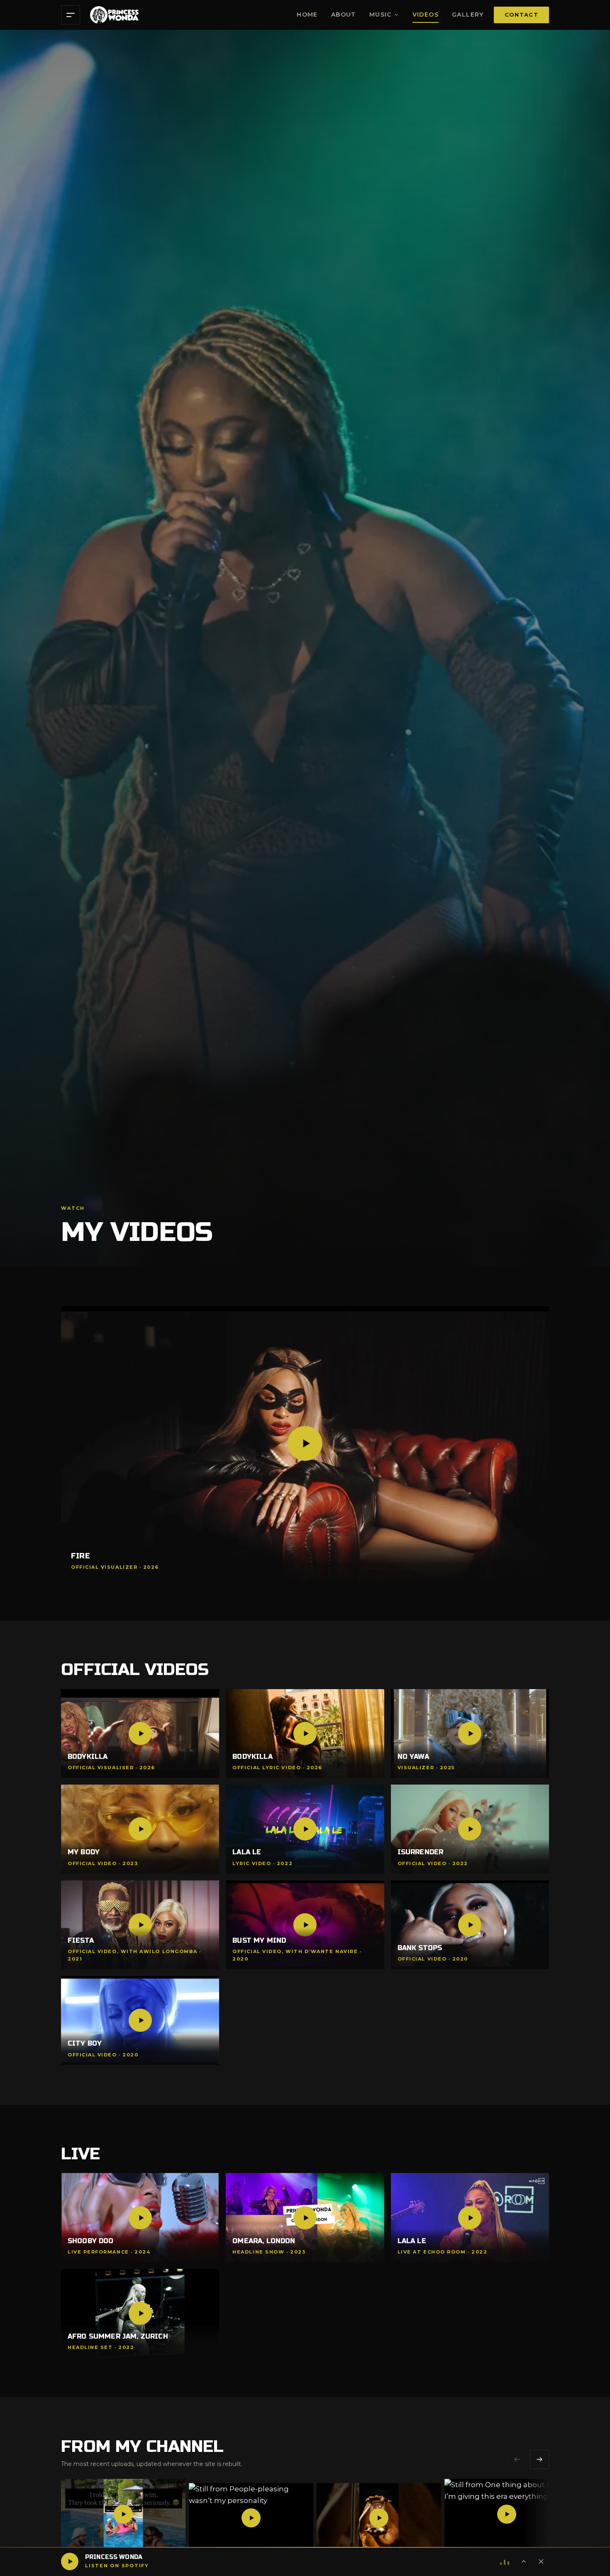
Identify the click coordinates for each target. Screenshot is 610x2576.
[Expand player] (524, 2561)
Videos (426, 15)
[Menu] (71, 15)
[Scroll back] (517, 2459)
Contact (521, 15)
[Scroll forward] (539, 2459)
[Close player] (541, 2561)
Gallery (468, 15)
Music (381, 15)
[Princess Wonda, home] (114, 15)
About (344, 15)
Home (307, 15)
